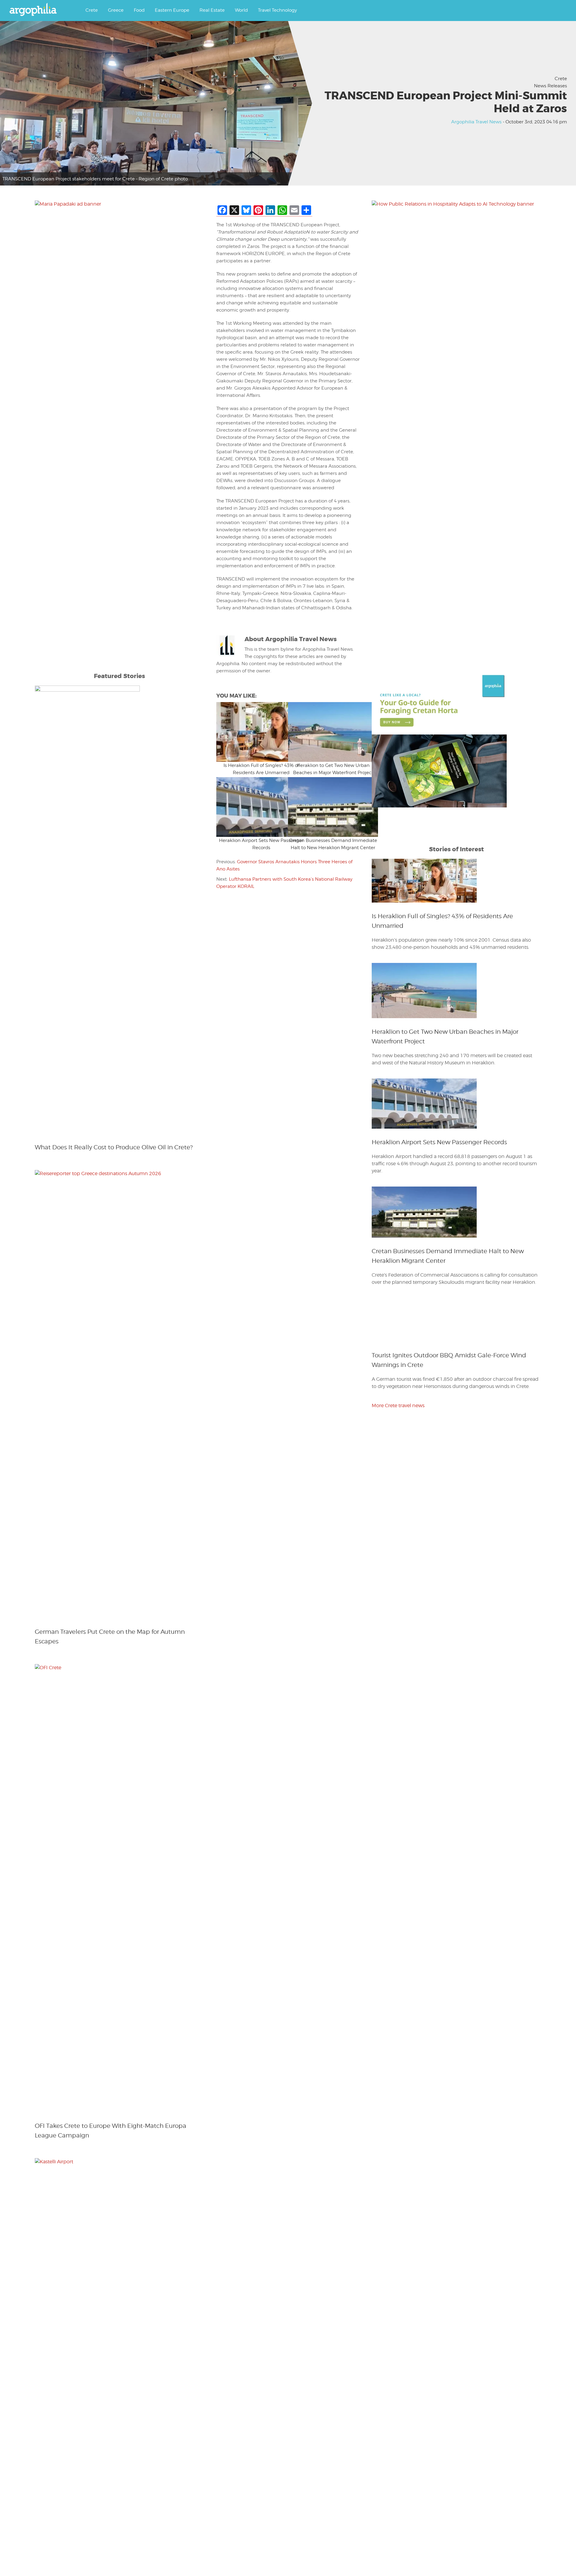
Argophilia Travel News (476, 122)
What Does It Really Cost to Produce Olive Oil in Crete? (114, 1147)
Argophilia (36, 10)
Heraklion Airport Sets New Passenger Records (439, 1142)
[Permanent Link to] (252, 732)
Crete (561, 79)
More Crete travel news (398, 1810)
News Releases (550, 86)
